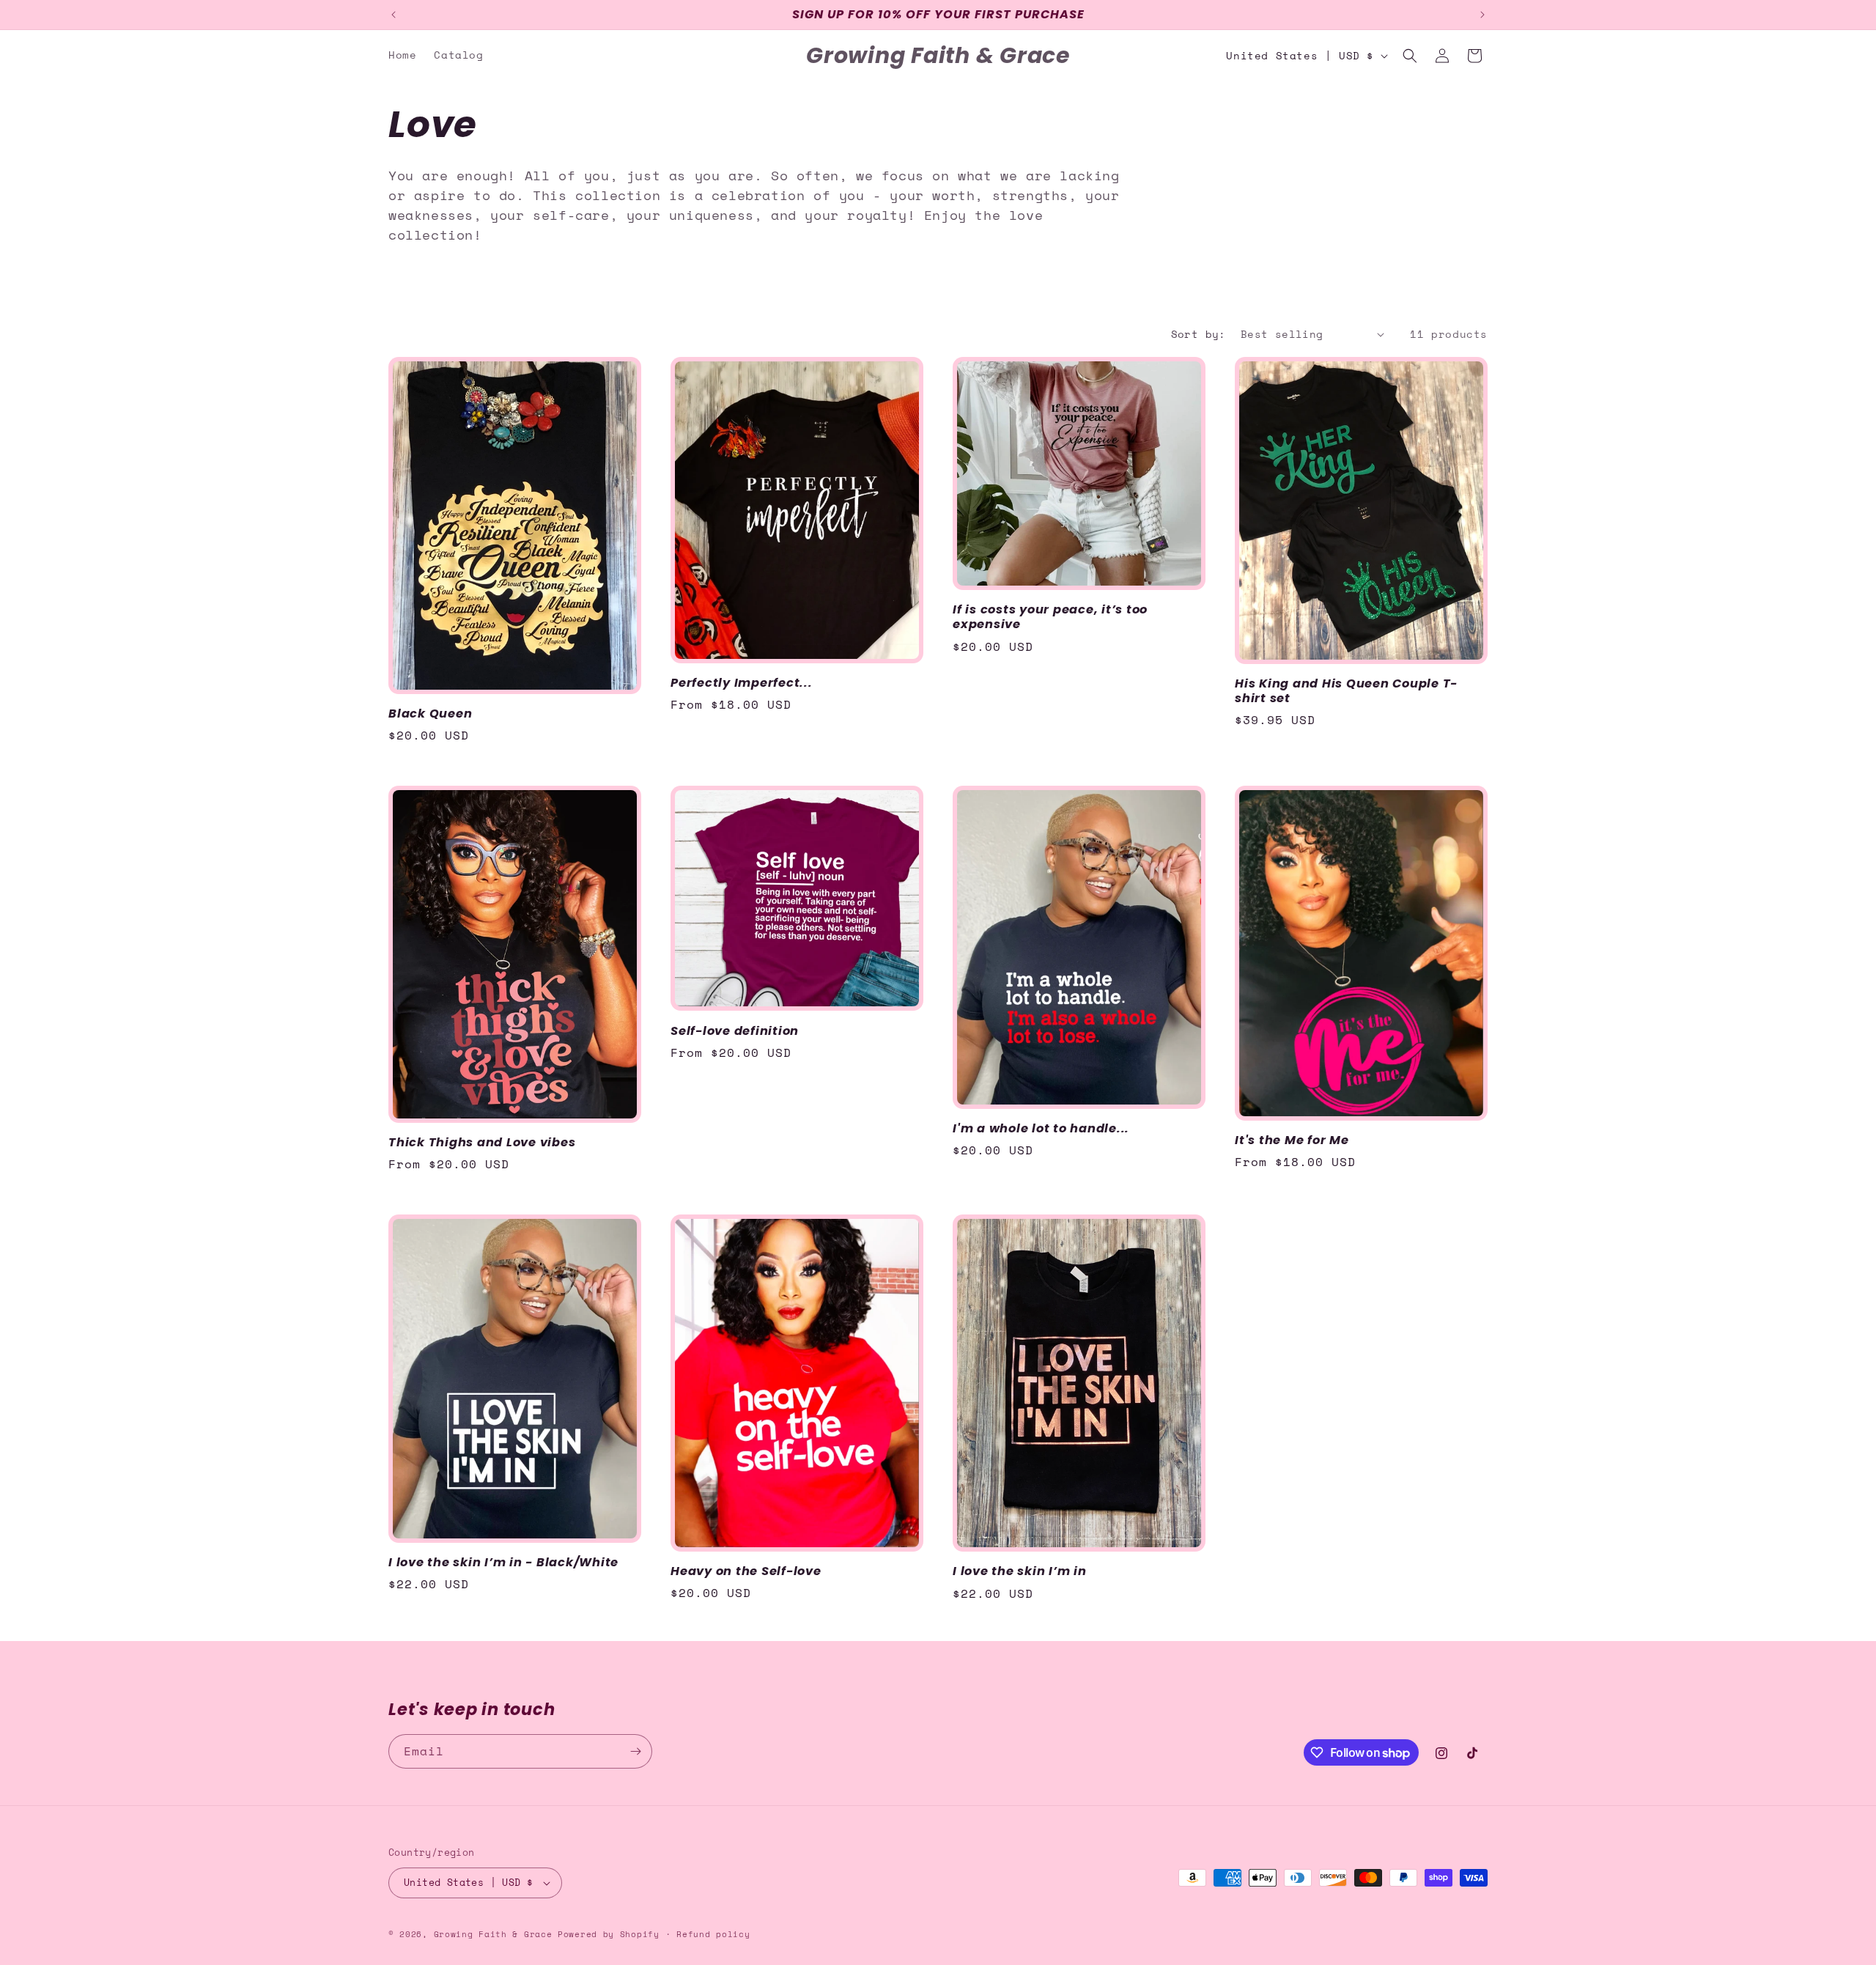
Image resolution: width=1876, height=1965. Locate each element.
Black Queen (430, 714)
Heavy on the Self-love (746, 1571)
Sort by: (1199, 334)
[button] (1410, 56)
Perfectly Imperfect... (742, 683)
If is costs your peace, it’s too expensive (1050, 617)
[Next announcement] (1482, 15)
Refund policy (713, 1934)
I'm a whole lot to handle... (1041, 1129)
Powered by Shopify (609, 1934)
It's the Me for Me (1292, 1140)
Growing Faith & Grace (493, 1934)
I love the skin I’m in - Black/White (503, 1563)
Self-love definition (735, 1031)
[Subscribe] (635, 1751)
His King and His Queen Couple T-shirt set (1346, 691)
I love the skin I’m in (1020, 1571)
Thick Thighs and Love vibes (482, 1143)
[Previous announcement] (394, 15)
